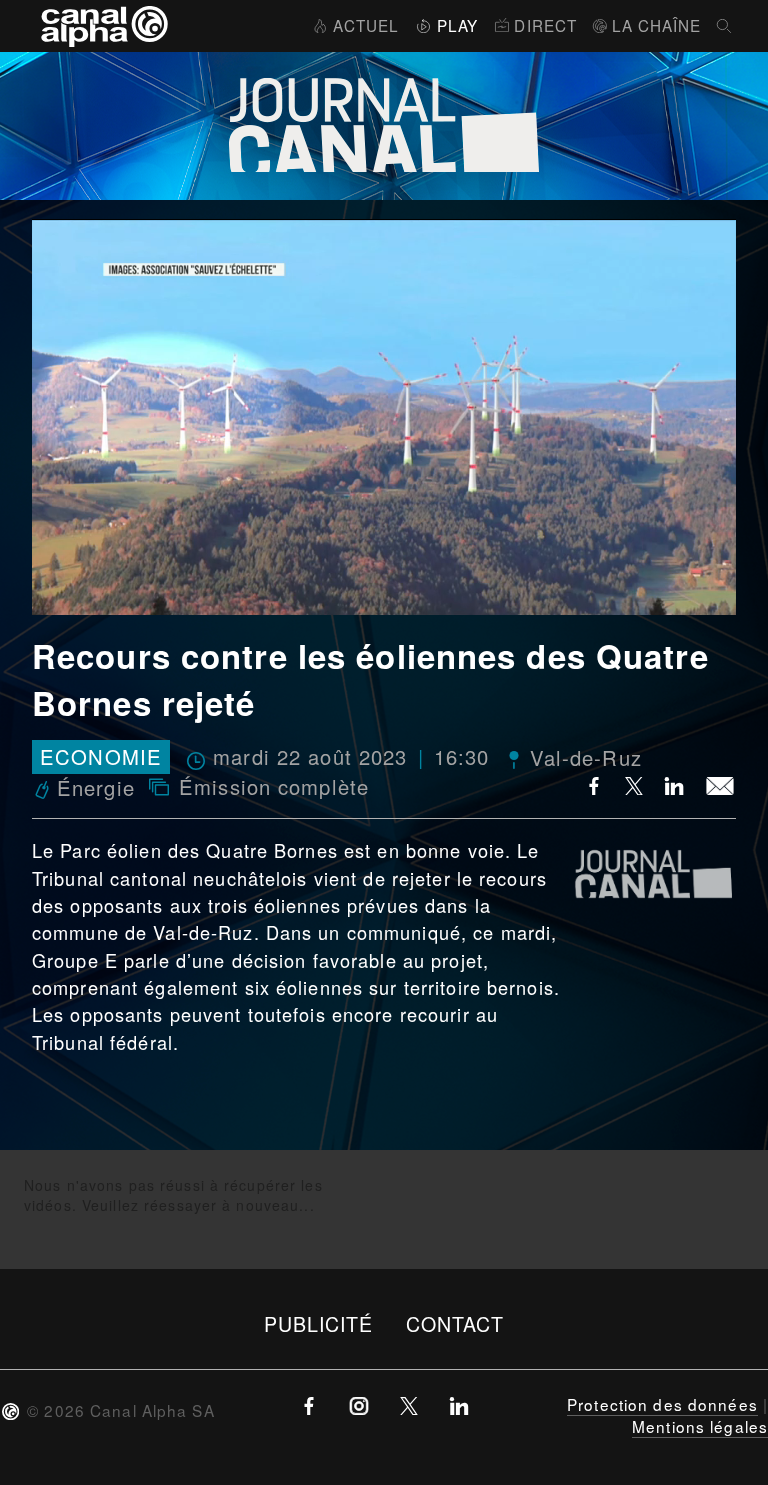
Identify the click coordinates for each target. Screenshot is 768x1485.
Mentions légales (700, 1426)
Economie (101, 757)
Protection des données (662, 1404)
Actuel (366, 25)
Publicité (319, 1323)
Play (457, 25)
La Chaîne (656, 25)
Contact (455, 1323)
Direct (545, 25)
